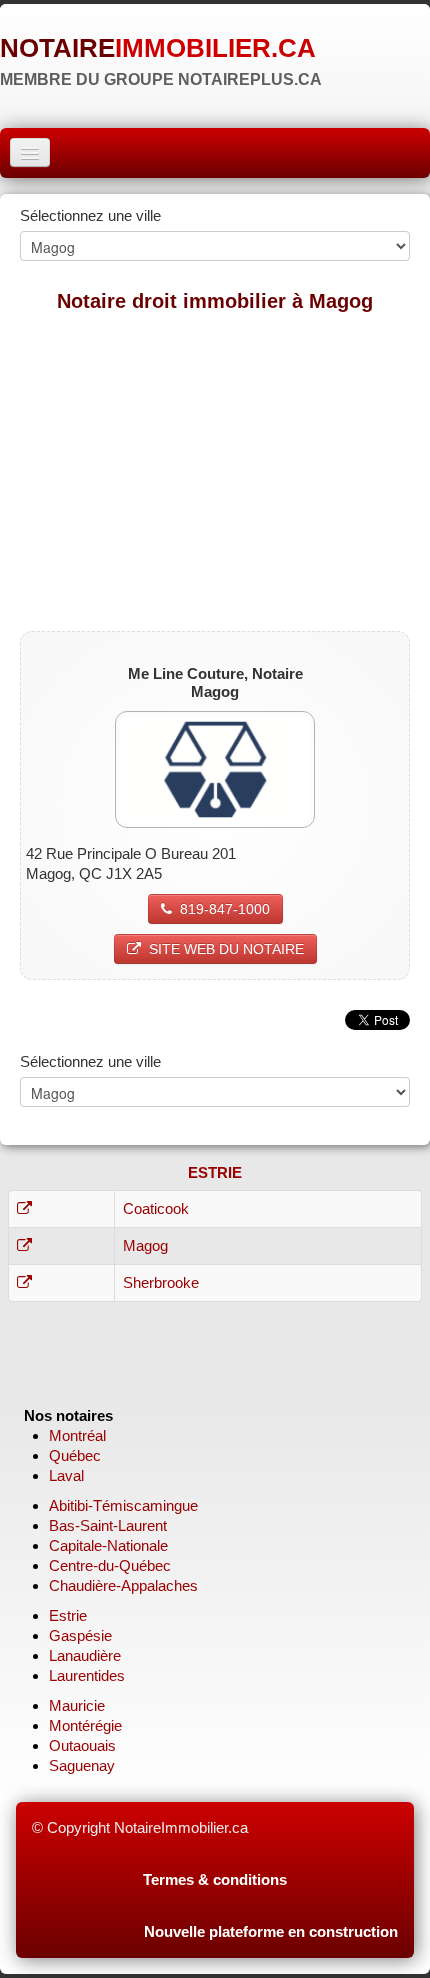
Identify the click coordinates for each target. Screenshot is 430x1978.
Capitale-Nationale (108, 1545)
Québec (75, 1455)
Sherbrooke (161, 1282)
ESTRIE (215, 1172)
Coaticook (156, 1208)
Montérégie (85, 1725)
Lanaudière (85, 1655)
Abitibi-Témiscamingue (123, 1505)
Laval (66, 1475)
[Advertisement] (215, 471)
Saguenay (82, 1765)
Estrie (68, 1615)
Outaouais (82, 1745)
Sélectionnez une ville (90, 215)
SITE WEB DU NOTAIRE (226, 949)
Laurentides (87, 1675)
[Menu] (30, 152)
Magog (145, 1245)
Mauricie (77, 1705)
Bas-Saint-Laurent (108, 1525)
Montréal (77, 1435)
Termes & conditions (215, 1879)
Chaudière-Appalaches (123, 1585)
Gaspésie (80, 1635)
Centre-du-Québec (110, 1565)
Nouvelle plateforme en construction (271, 1931)
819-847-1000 (225, 909)
